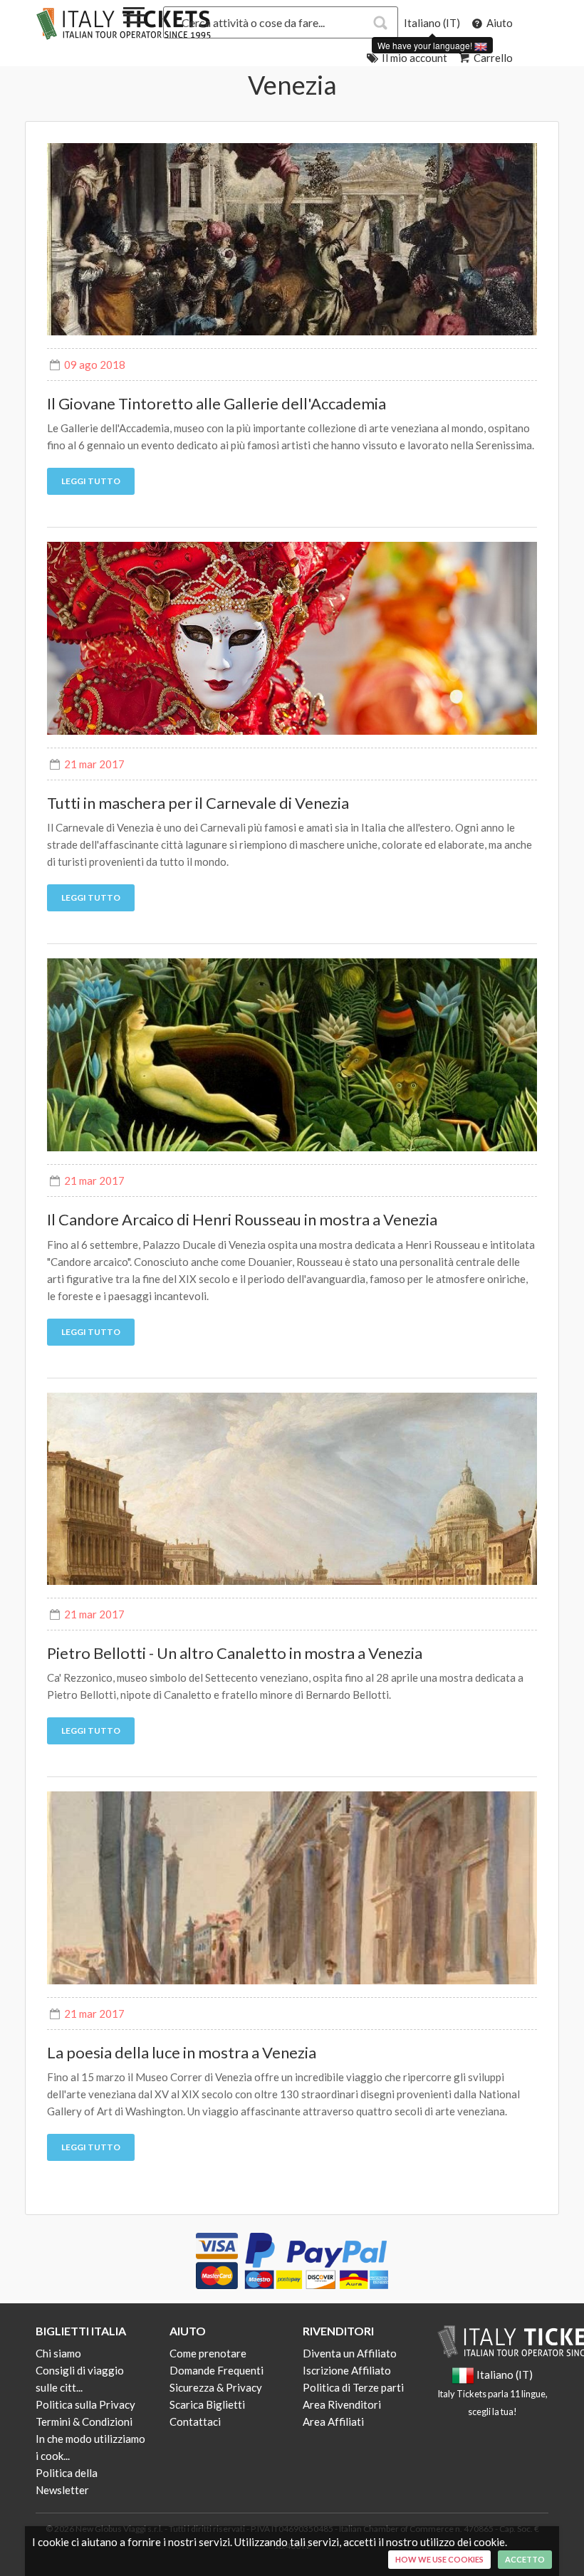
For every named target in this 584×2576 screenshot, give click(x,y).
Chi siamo (58, 2353)
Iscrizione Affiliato (347, 2370)
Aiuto (499, 23)
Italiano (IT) (432, 23)
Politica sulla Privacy (85, 2404)
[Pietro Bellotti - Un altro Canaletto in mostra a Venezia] (292, 1489)
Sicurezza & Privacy (216, 2387)
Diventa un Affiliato (350, 2353)
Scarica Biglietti (207, 2404)
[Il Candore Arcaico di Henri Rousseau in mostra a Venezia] (292, 1055)
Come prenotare (208, 2353)
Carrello (492, 58)
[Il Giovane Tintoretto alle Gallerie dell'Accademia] (292, 240)
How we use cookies (439, 2559)
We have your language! (426, 45)
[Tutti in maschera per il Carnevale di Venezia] (292, 638)
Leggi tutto (91, 481)
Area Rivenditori (342, 2404)
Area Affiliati (333, 2421)
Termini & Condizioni (84, 2421)
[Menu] (134, 18)
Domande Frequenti (217, 2370)
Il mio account (413, 58)
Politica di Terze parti (353, 2387)
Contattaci (195, 2421)
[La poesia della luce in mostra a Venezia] (292, 1888)
